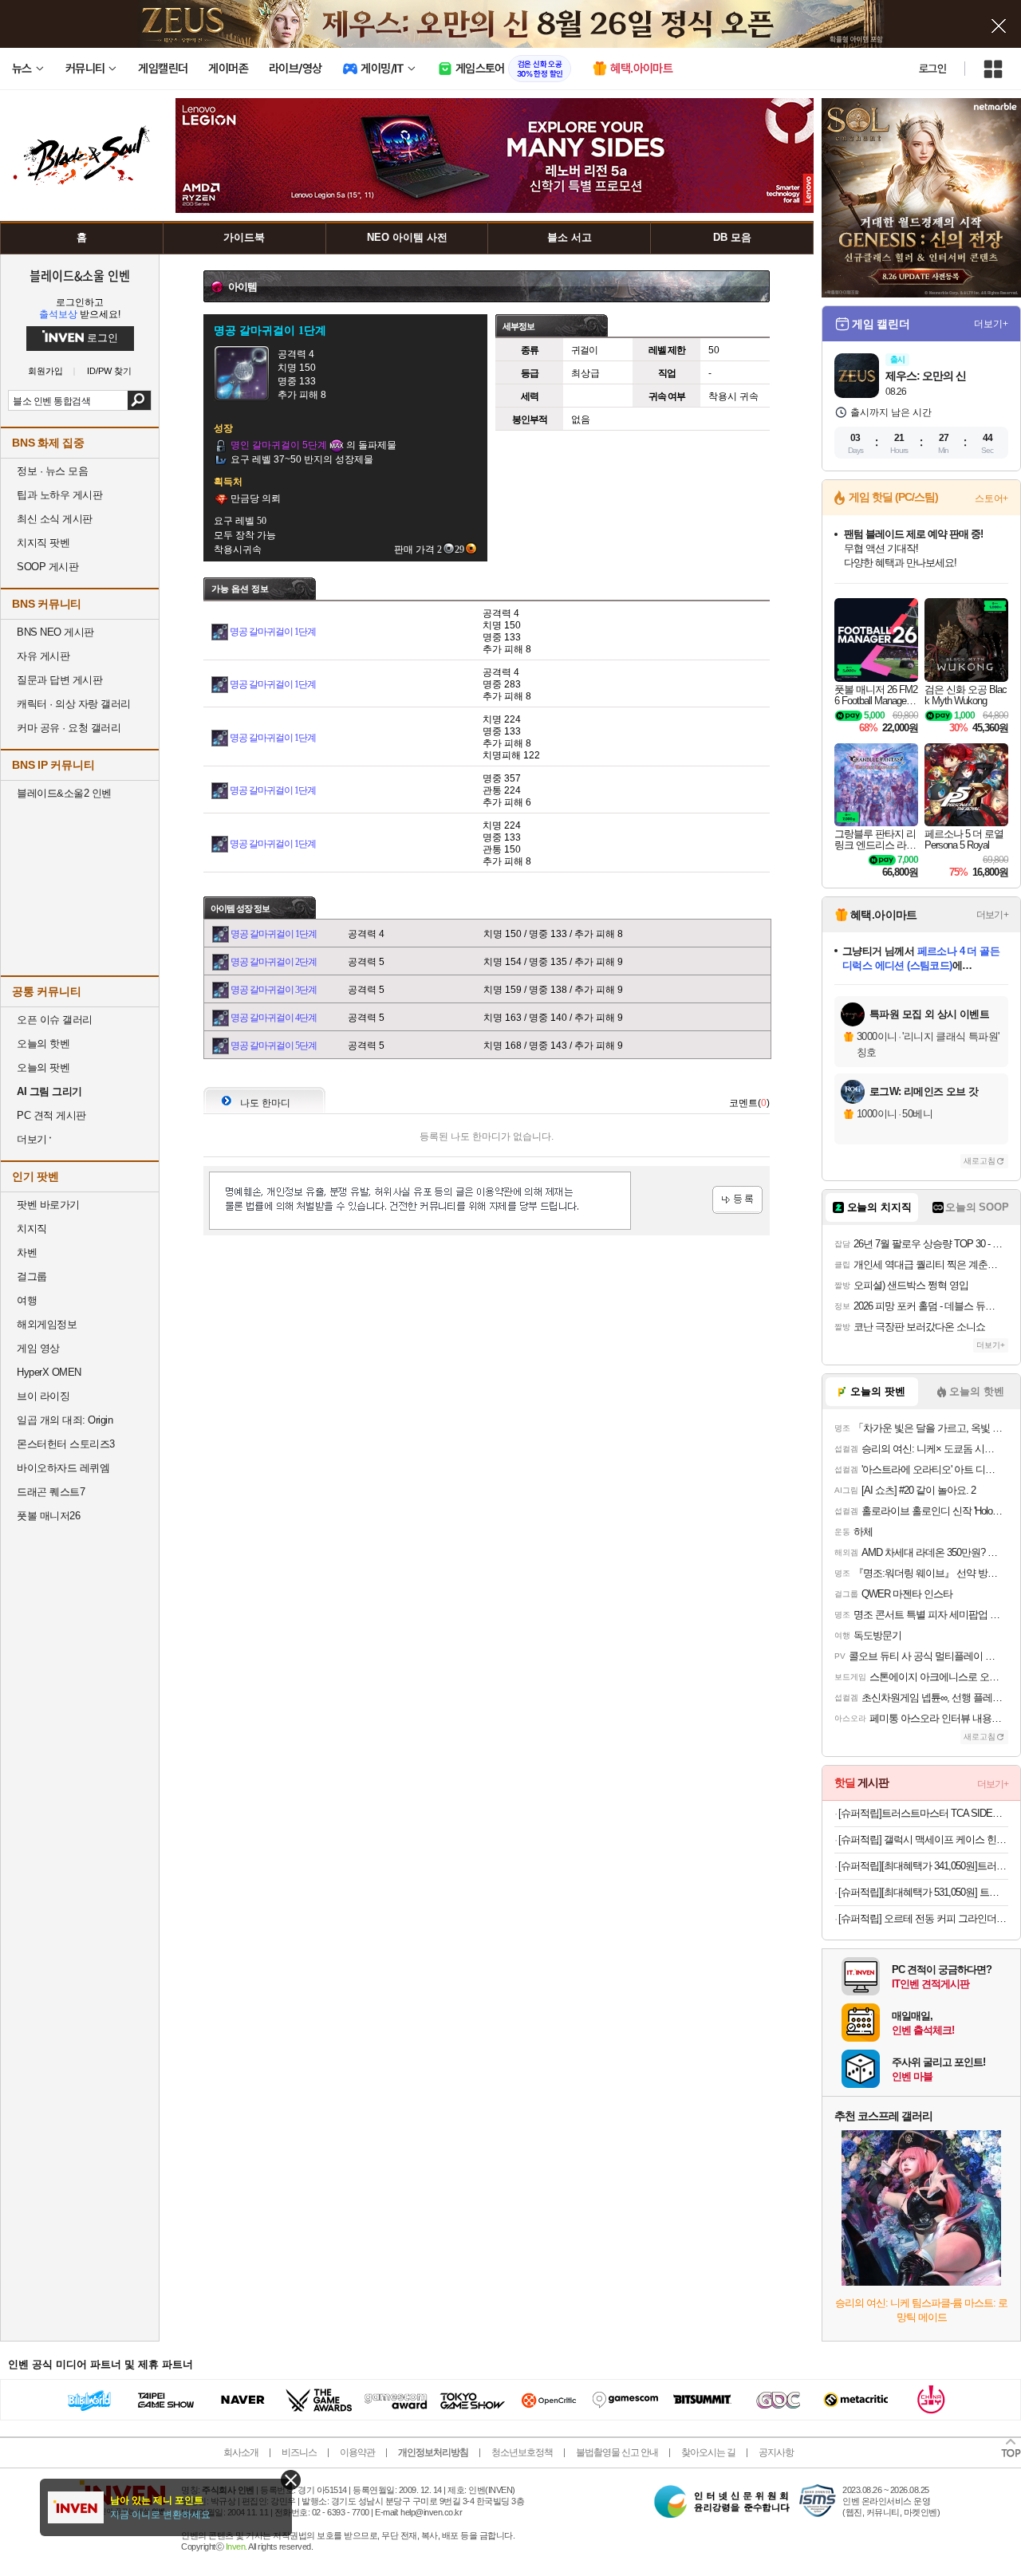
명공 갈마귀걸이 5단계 (274, 1046)
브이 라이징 (43, 1396)
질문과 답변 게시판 (59, 680)
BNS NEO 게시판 (55, 632)
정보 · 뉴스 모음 (52, 471)
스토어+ (991, 498)
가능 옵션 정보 (240, 589)
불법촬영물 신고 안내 (617, 2452)
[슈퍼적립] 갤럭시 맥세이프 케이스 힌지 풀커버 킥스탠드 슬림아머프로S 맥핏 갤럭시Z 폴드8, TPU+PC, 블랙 (923, 1839)
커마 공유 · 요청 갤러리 (69, 728)
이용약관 (357, 2452)
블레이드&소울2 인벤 (64, 793)
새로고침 (980, 1161)
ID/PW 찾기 (109, 371)
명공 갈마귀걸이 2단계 (274, 962)
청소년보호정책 (522, 2452)
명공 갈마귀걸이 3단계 (274, 990)
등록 (737, 1200)
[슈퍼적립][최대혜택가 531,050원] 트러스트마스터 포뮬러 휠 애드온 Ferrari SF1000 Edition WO (923, 1892)
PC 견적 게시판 (51, 1115)
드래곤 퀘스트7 (51, 1492)
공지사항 (776, 2452)
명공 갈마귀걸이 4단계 (274, 1018)
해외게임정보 (47, 1324)
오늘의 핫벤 (43, 1044)
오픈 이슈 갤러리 (55, 1020)
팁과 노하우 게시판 (59, 495)
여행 (27, 1300)
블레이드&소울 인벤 (80, 275)
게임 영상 (38, 1348)
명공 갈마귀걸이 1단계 (273, 632)
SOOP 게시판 (47, 567)
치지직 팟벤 (43, 543)
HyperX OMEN (49, 1372)
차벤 (27, 1253)
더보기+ (991, 324)
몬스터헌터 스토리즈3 (66, 1444)
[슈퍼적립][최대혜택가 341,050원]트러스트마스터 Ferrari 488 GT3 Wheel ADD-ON (923, 1866)
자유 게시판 (43, 656)
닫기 (291, 2480)
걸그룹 (32, 1276)
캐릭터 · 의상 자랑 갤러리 (74, 704)
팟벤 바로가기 (48, 1205)
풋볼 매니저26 (48, 1516)
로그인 (932, 69)
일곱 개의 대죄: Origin (65, 1420)
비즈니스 (299, 2452)
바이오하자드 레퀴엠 (63, 1468)
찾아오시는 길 (708, 2452)
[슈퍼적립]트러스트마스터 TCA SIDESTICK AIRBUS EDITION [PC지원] (923, 1813)
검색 (139, 400)
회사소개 (241, 2452)
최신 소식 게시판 (55, 519)
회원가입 (45, 371)
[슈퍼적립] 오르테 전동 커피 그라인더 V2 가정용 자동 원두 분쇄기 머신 (923, 1918)
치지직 (32, 1229)
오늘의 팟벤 (43, 1067)
